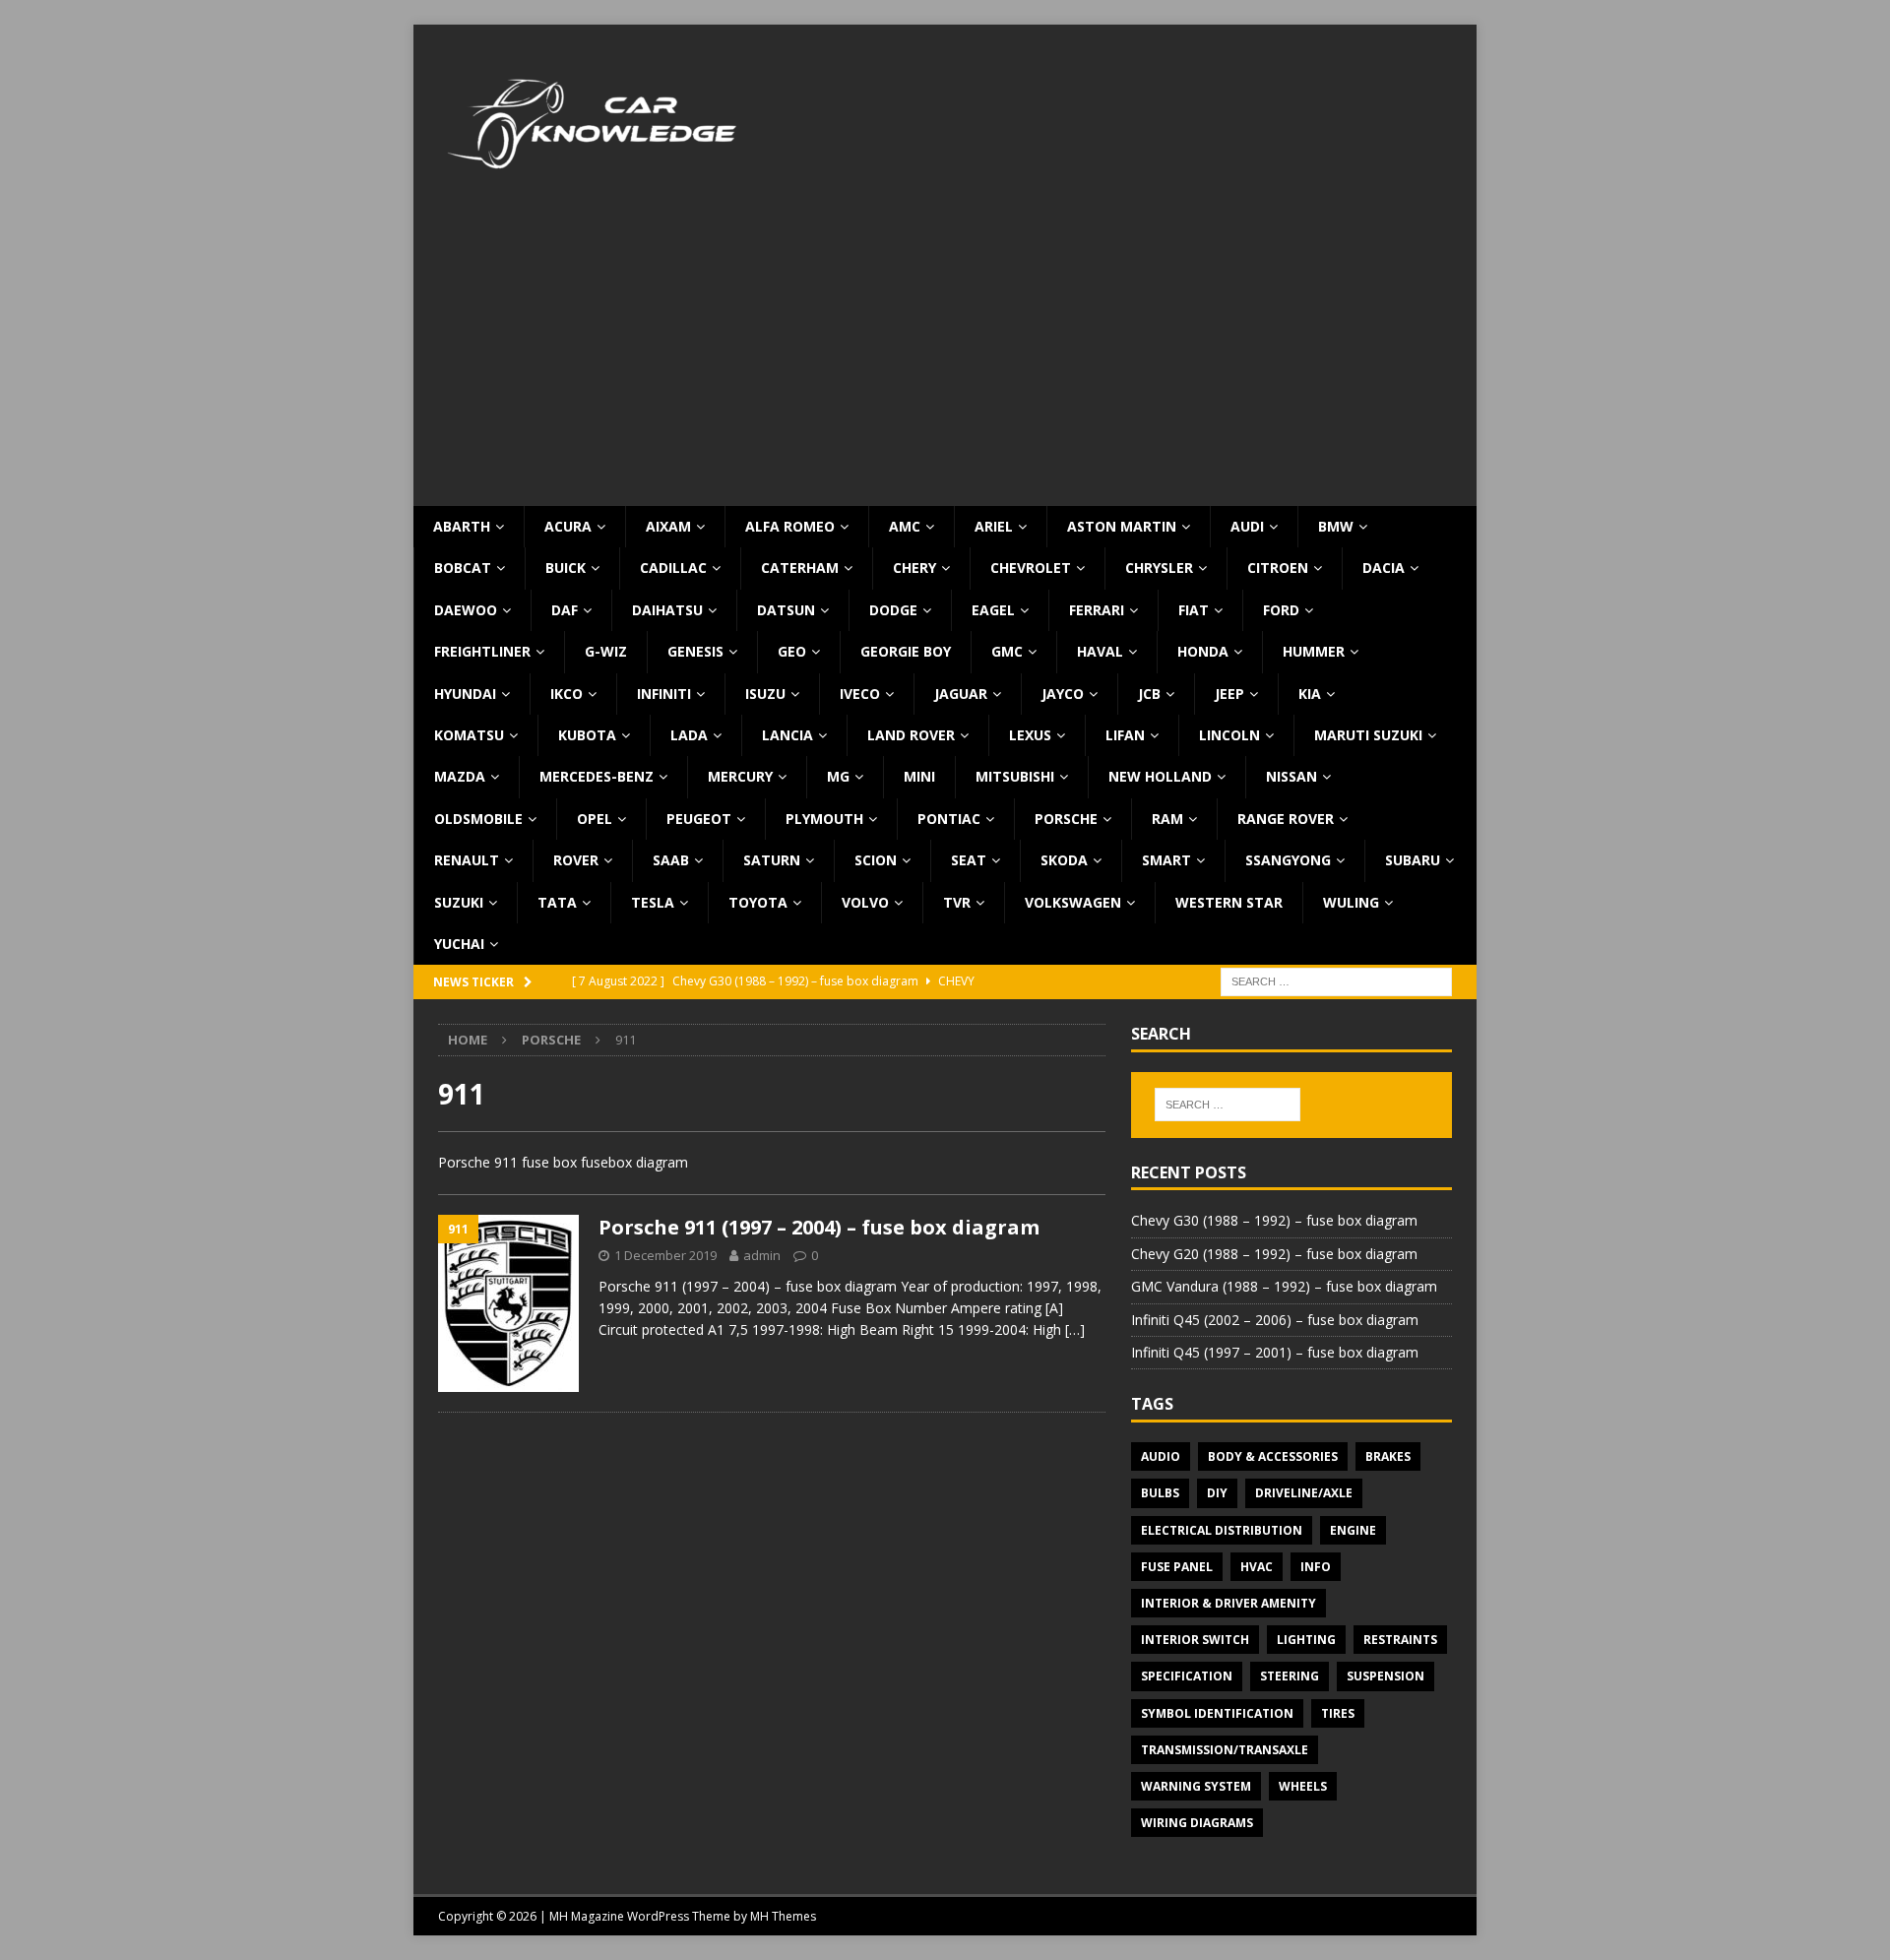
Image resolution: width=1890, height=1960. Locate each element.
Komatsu (469, 735)
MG (838, 776)
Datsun (786, 610)
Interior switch (1195, 1640)
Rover (576, 860)
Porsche (1066, 819)
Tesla (653, 902)
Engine (1353, 1530)
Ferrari (1097, 610)
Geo (792, 651)
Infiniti (664, 694)
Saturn (772, 860)
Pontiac (949, 819)
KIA (1310, 694)
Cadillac (673, 568)
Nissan (1291, 776)
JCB (1149, 694)
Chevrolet (1031, 568)
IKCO (567, 694)
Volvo (865, 902)
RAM (1167, 819)
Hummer (1314, 651)
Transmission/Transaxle (1225, 1750)
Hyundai (465, 694)
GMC (1007, 651)
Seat (969, 860)
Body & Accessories (1273, 1456)
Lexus (1030, 735)
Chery (914, 568)
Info (1316, 1567)
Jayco (1063, 694)
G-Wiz (606, 651)
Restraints (1400, 1640)
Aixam (668, 526)
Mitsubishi (1015, 776)
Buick (566, 568)
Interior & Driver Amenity (1228, 1603)
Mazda (460, 776)
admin (762, 1255)
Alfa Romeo (790, 526)
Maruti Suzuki (1368, 735)
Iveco (860, 694)
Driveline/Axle (1304, 1493)
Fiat (1194, 610)
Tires (1338, 1713)
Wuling (1351, 902)
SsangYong (1288, 860)
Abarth (462, 526)
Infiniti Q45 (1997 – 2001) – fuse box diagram (1275, 1352)
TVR (957, 902)
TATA (557, 902)
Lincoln (1229, 735)
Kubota (587, 735)
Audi (1247, 526)
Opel (595, 819)
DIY (1217, 1493)
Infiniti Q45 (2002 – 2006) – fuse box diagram (1275, 1320)
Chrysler (1159, 568)
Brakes (1388, 1456)
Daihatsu (667, 610)
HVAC (1257, 1567)
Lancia (787, 735)
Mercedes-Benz (597, 776)
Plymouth (824, 819)
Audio (1161, 1456)
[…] (1075, 1329)
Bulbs (1160, 1493)
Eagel (993, 610)
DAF (565, 610)
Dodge (893, 610)
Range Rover (1286, 819)
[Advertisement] (945, 358)
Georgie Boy (906, 651)
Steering (1290, 1676)
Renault (467, 860)
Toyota (758, 902)
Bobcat (463, 568)
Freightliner (482, 651)
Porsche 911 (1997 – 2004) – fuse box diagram (819, 1227)
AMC (905, 526)
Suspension (1386, 1676)
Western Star (1229, 902)
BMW (1336, 526)
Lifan (1125, 735)
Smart (1166, 860)
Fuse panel (1177, 1567)
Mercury (740, 776)
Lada (689, 735)
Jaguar (961, 694)
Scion (876, 860)
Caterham (800, 568)
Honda (1203, 651)
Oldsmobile (478, 819)
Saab (671, 860)
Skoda (1064, 860)
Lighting (1306, 1640)
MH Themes (783, 1916)
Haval (1100, 651)
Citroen (1278, 568)
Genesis (695, 651)
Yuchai (459, 944)
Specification (1187, 1676)
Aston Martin (1122, 526)
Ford (1281, 610)
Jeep (1229, 694)
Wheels (1303, 1786)
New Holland (1160, 776)
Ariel (994, 526)
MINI (919, 776)
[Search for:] (1336, 981)
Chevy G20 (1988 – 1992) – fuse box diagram (1274, 1254)
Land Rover (911, 735)
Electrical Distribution (1222, 1530)
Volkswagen (1073, 902)
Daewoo (466, 610)
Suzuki (459, 902)
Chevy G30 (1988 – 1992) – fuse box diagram (1274, 1220)
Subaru (1413, 860)
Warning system (1196, 1786)
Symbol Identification (1217, 1713)
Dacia (1384, 568)
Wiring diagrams (1197, 1823)
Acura (568, 526)
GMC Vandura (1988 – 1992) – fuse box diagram (1284, 1286)
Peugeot (699, 819)
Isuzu (765, 694)
